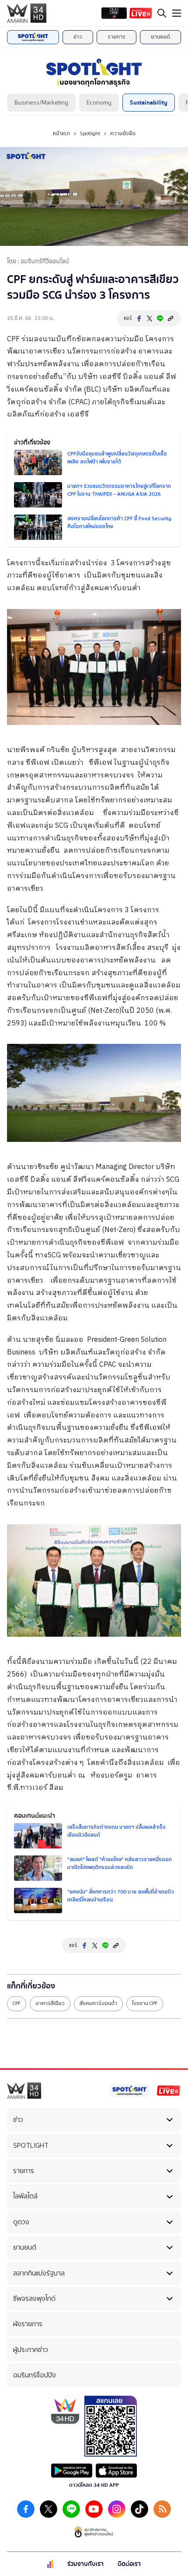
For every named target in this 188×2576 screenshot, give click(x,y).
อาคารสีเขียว (50, 2003)
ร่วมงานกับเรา (85, 2564)
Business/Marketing (41, 103)
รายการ (117, 37)
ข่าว (78, 37)
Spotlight (90, 133)
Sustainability (149, 103)
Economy (99, 103)
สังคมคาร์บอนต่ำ (98, 2003)
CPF (17, 2003)
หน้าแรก (61, 133)
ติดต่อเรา (129, 2564)
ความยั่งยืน (123, 133)
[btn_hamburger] (177, 13)
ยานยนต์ (160, 37)
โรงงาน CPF (145, 2003)
